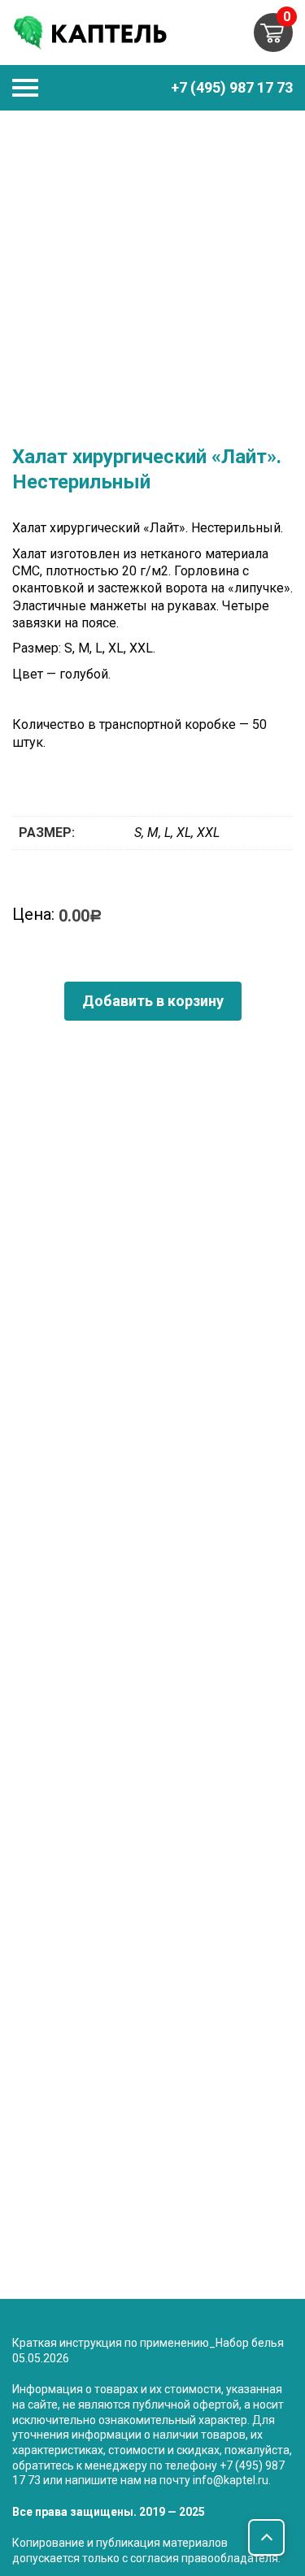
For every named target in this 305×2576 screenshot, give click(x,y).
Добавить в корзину (153, 1001)
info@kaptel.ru (231, 2480)
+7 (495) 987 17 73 (232, 87)
